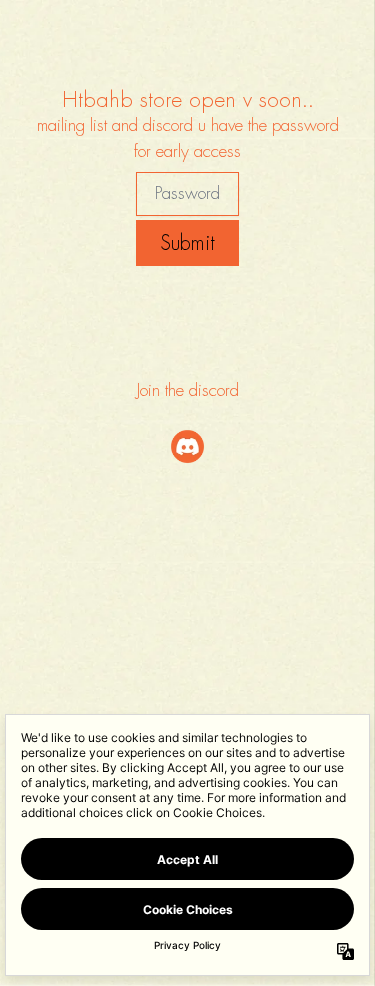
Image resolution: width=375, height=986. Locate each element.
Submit (187, 243)
